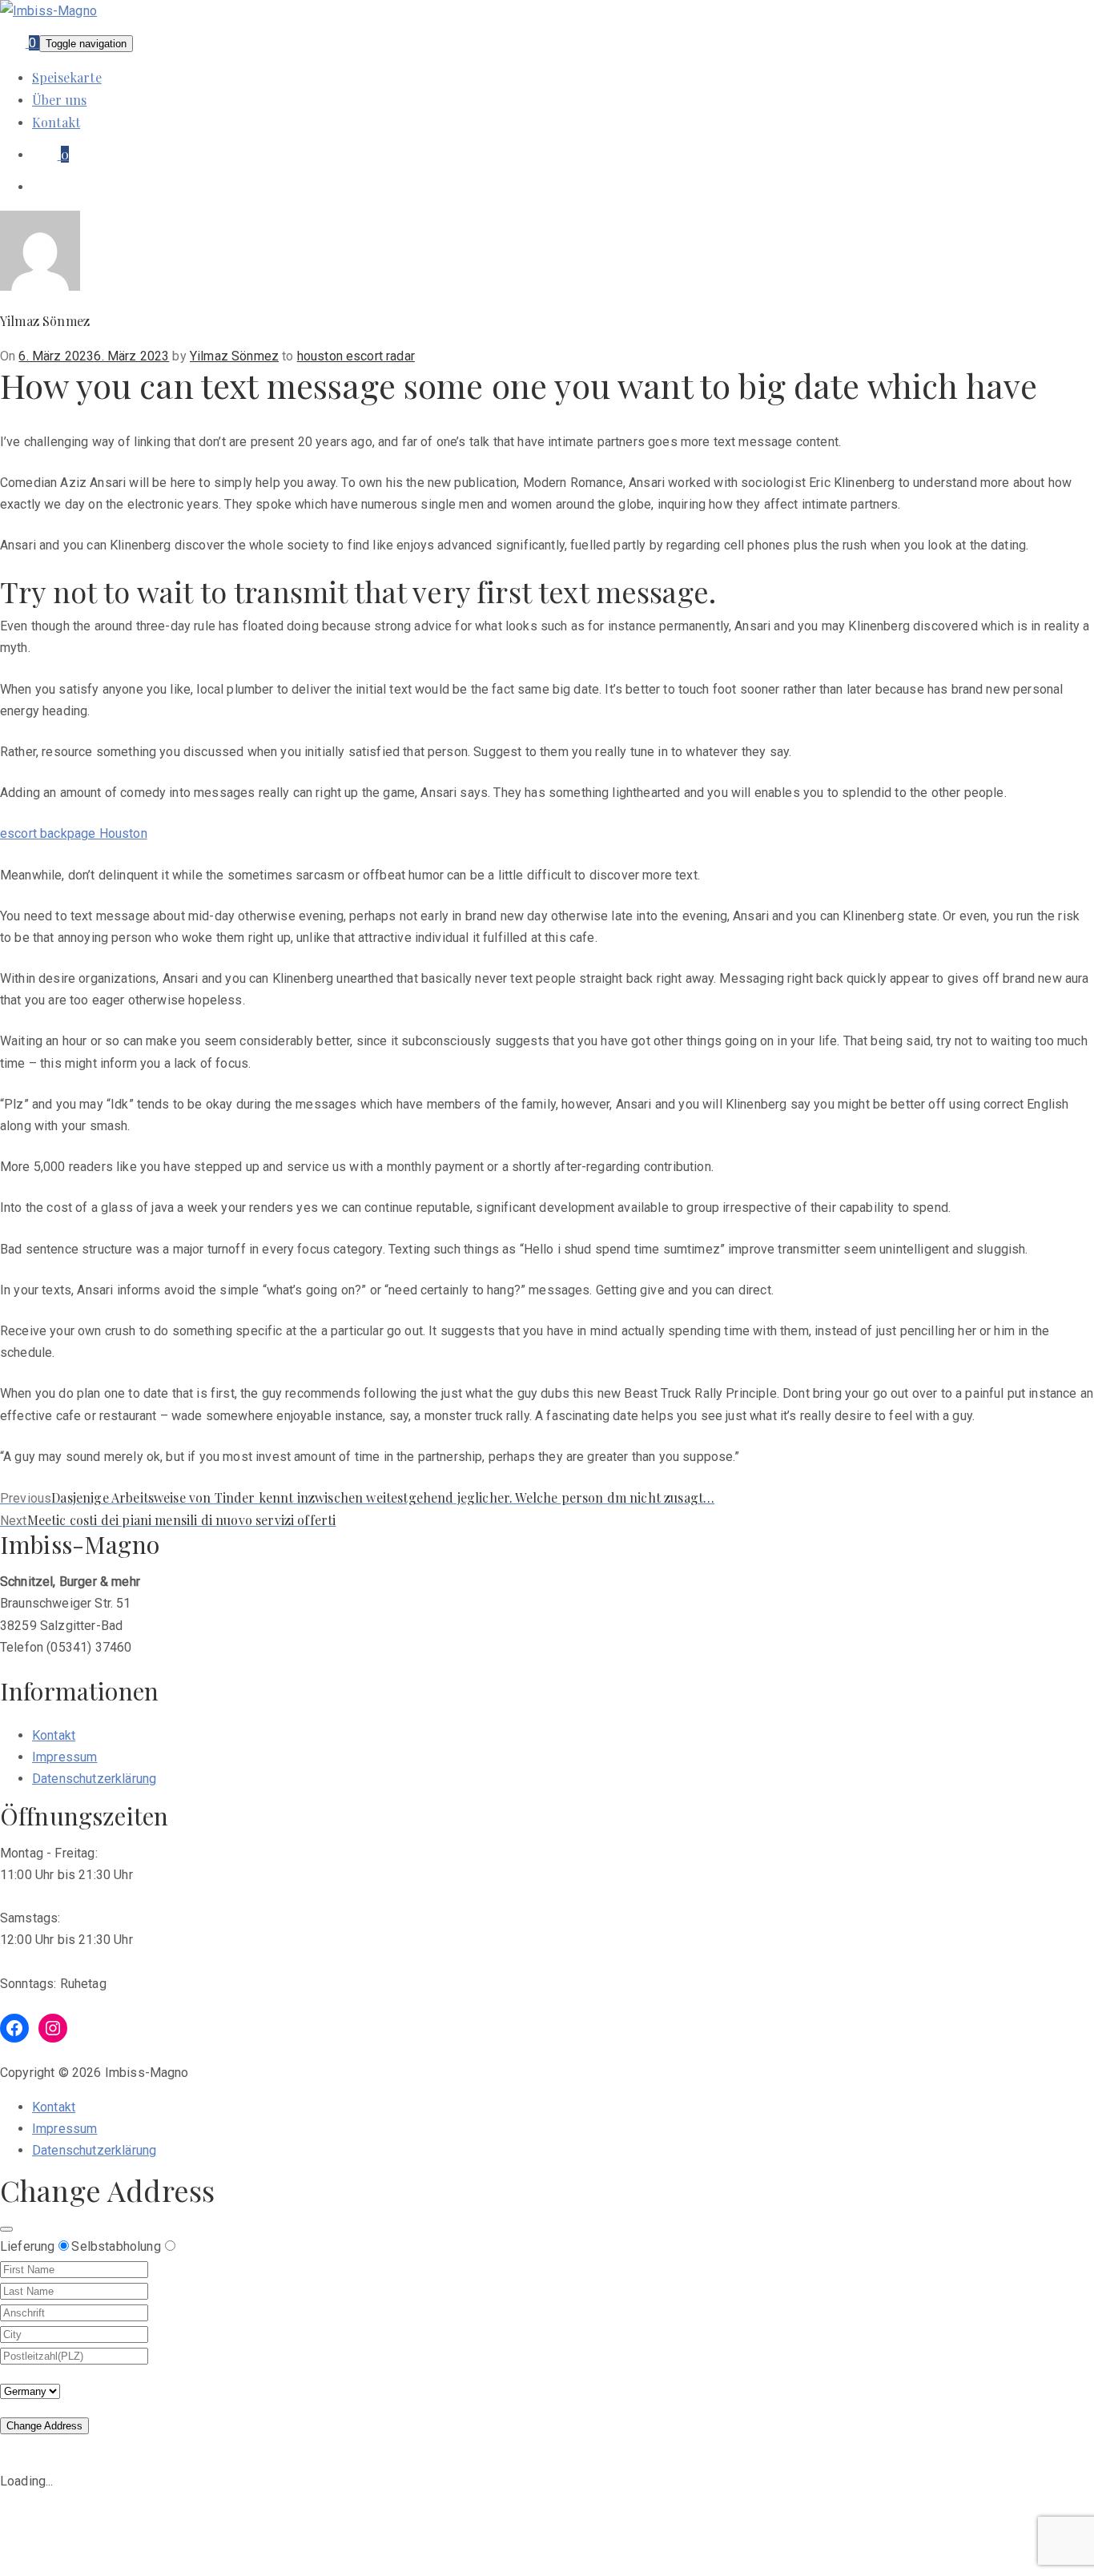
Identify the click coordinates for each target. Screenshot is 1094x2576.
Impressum (64, 1757)
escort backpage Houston (74, 833)
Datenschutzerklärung (94, 1779)
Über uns (59, 100)
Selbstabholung (116, 2246)
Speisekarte (67, 77)
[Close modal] (6, 2229)
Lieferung (27, 2246)
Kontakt (56, 122)
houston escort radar (356, 356)
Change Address (44, 2426)
